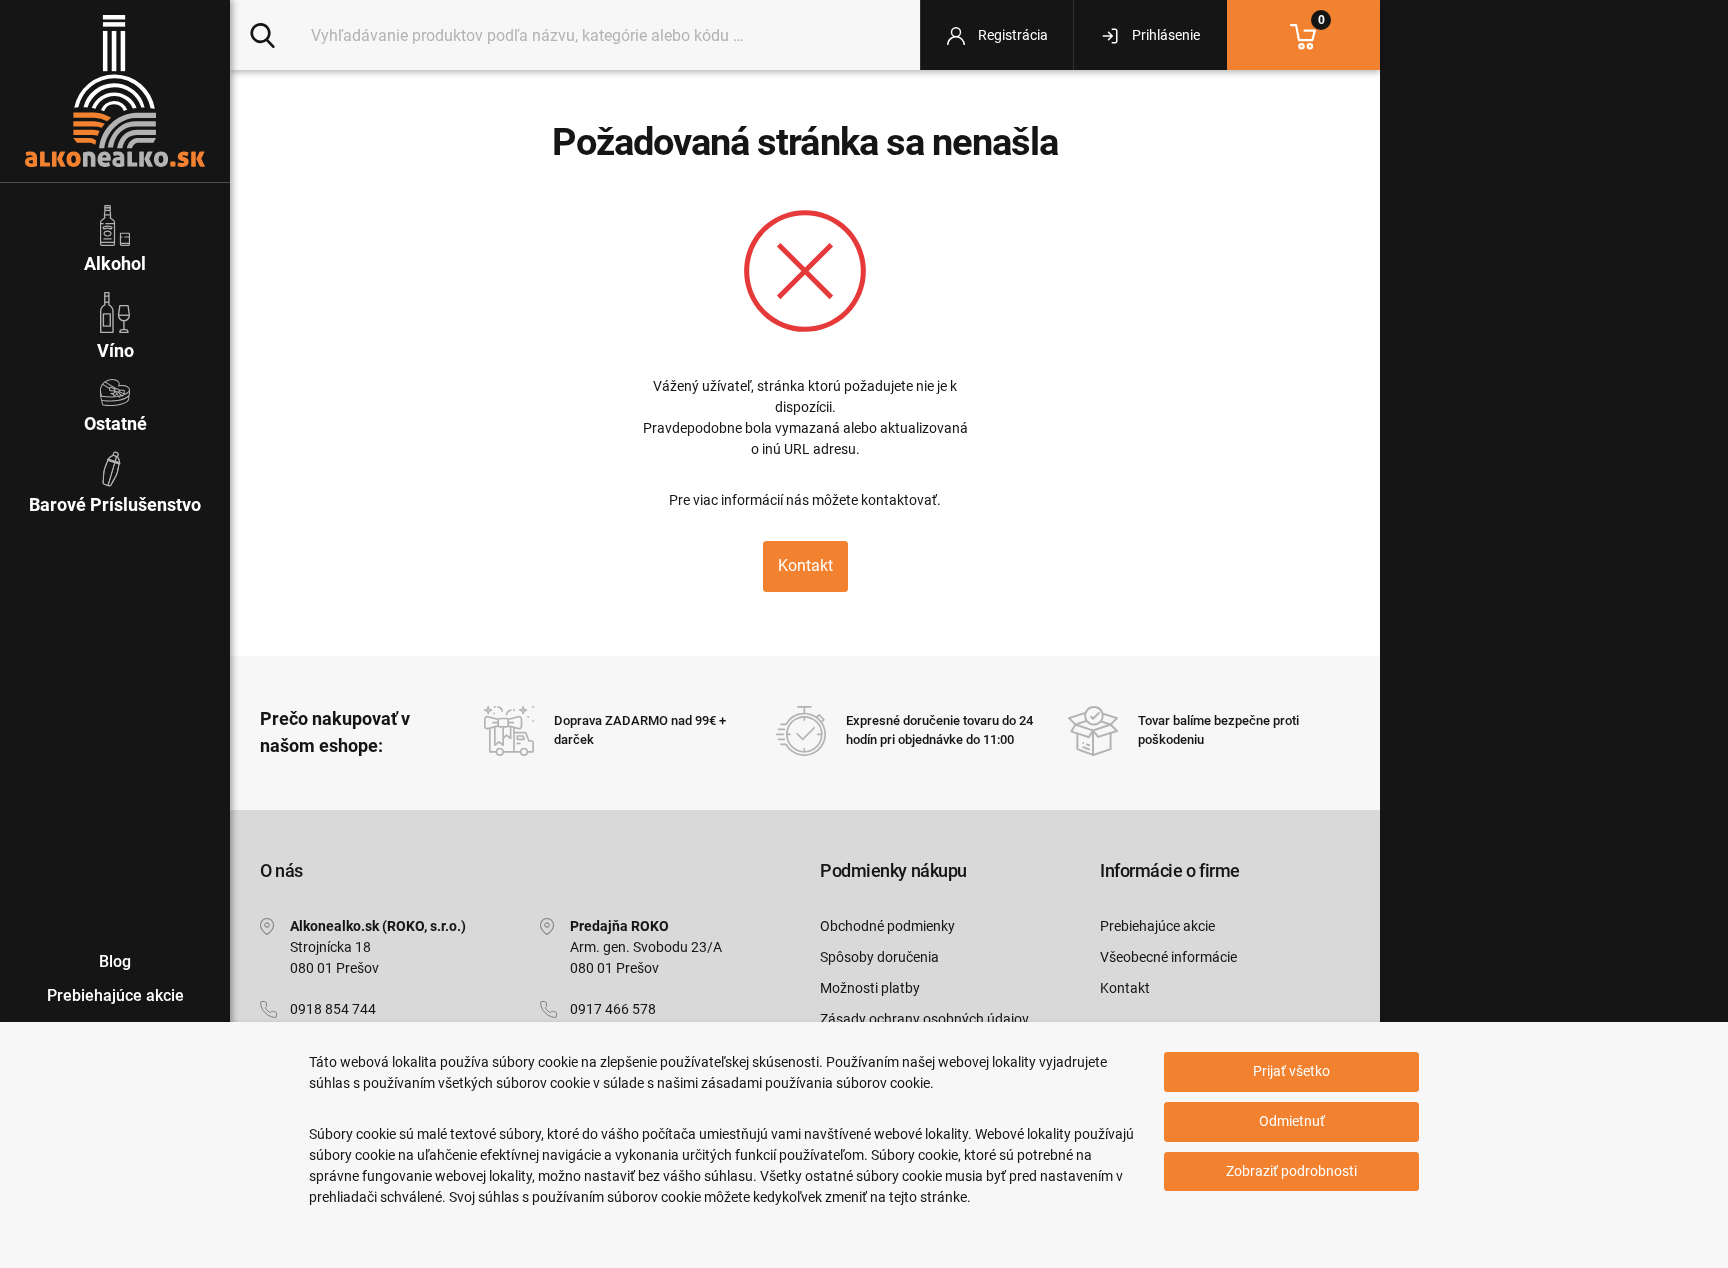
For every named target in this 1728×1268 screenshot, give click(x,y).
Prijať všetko (1291, 1071)
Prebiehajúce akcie (1157, 926)
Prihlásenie (1164, 35)
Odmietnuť (1292, 1121)
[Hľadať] (262, 34)
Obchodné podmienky (887, 926)
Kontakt (805, 565)
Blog (115, 961)
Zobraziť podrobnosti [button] (1291, 1171)
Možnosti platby (870, 988)
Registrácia (1011, 35)
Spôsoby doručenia (879, 957)
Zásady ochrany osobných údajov (924, 1019)
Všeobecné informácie (1168, 957)
